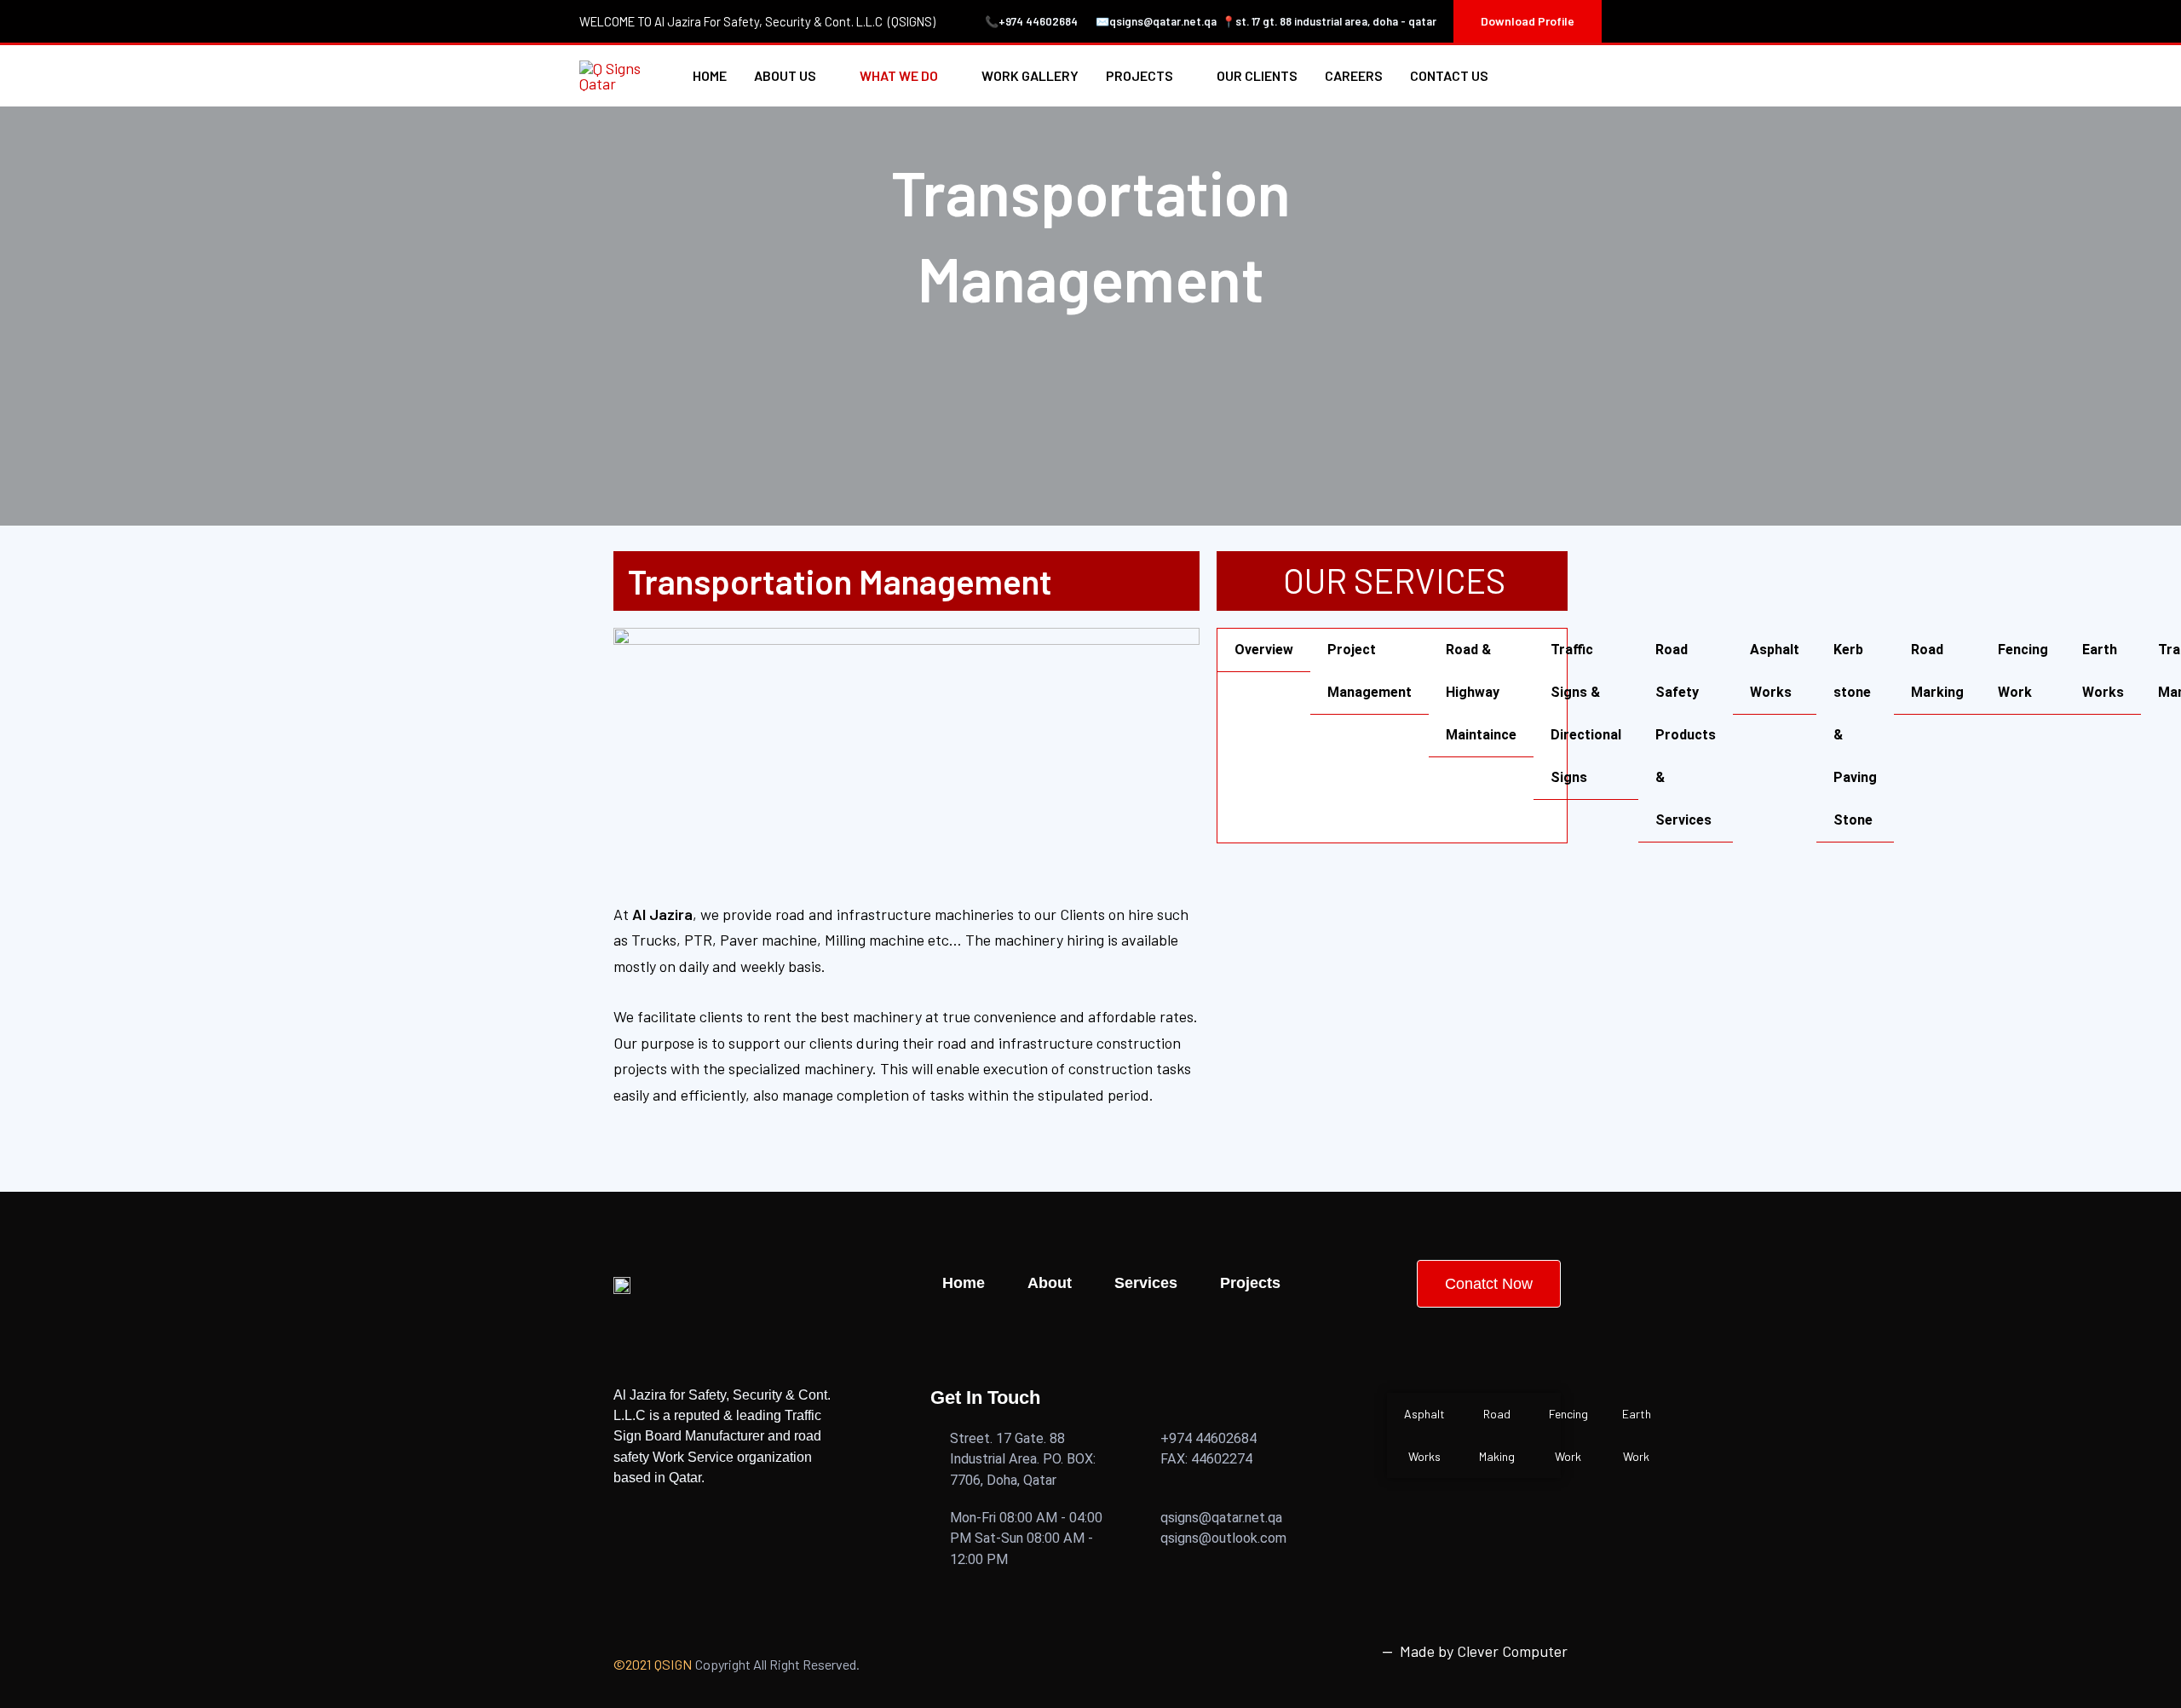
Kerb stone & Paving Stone (1855, 735)
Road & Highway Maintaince (1481, 692)
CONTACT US (1449, 75)
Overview (1264, 650)
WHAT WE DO (899, 75)
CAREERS (1354, 75)
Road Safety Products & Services (1686, 735)
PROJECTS (1139, 75)
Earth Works (2103, 671)
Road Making (1497, 1435)
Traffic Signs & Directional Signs (1586, 713)
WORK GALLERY (1030, 75)
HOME (710, 75)
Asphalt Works (1775, 671)
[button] (1528, 21)
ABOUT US (785, 75)
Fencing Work (2023, 671)
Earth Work (1637, 1435)
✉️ (1102, 21)
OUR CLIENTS (1257, 75)
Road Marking (1937, 671)
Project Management (1370, 671)
